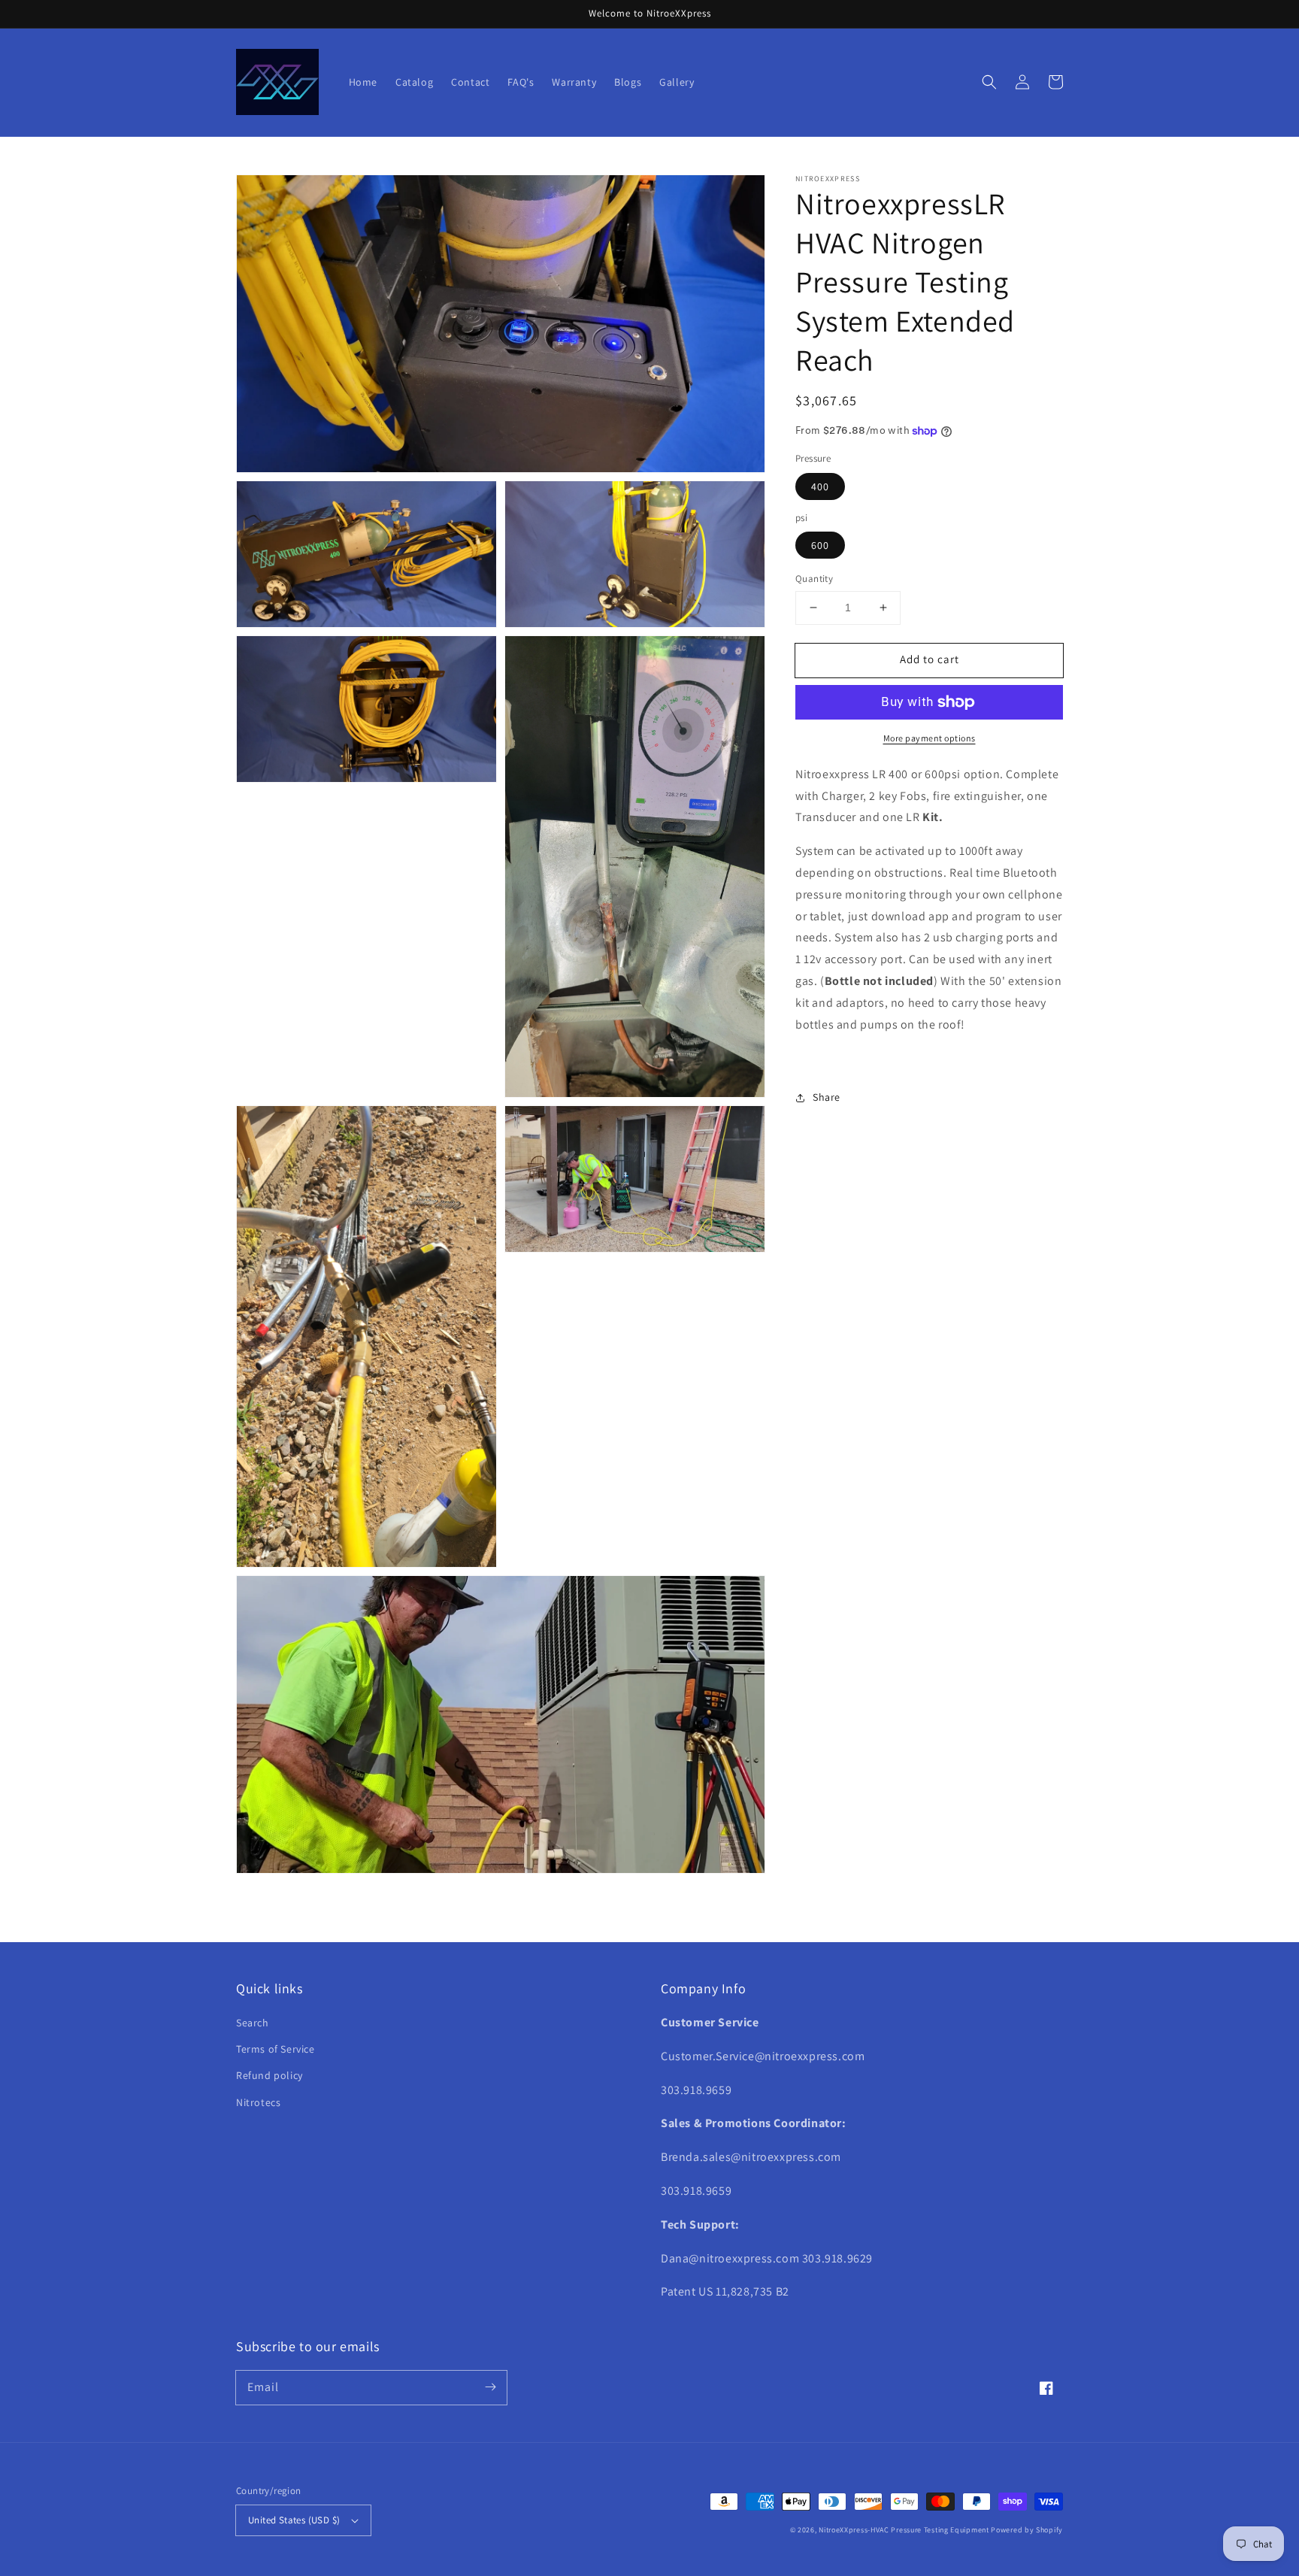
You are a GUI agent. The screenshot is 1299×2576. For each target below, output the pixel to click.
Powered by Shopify (1027, 2530)
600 (820, 545)
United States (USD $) (294, 2520)
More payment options (930, 738)
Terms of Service (276, 2049)
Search (253, 2023)
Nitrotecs (258, 2102)
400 (820, 486)
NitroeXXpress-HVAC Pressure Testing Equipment (904, 2530)
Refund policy (269, 2075)
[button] (989, 82)
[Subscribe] (490, 2387)
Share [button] (827, 1097)
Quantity (814, 579)
